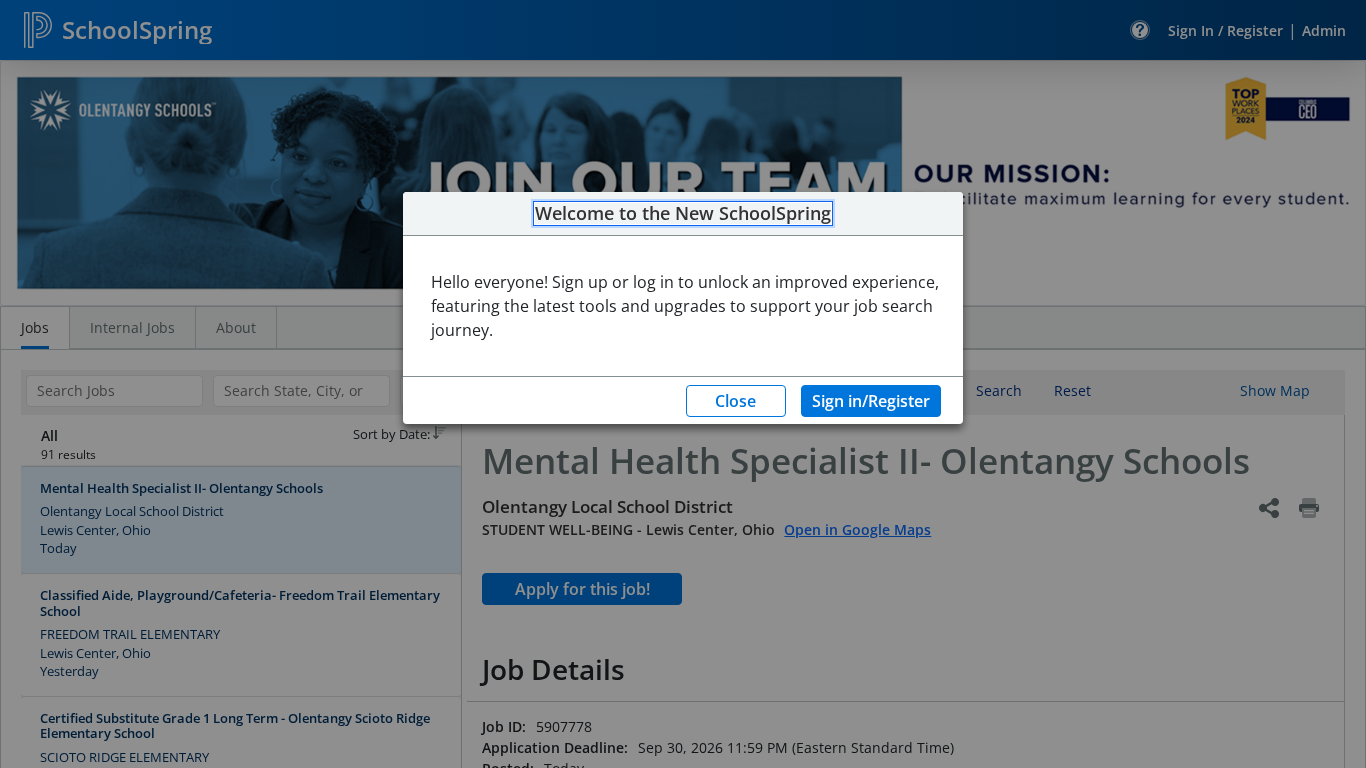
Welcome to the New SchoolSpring (683, 214)
